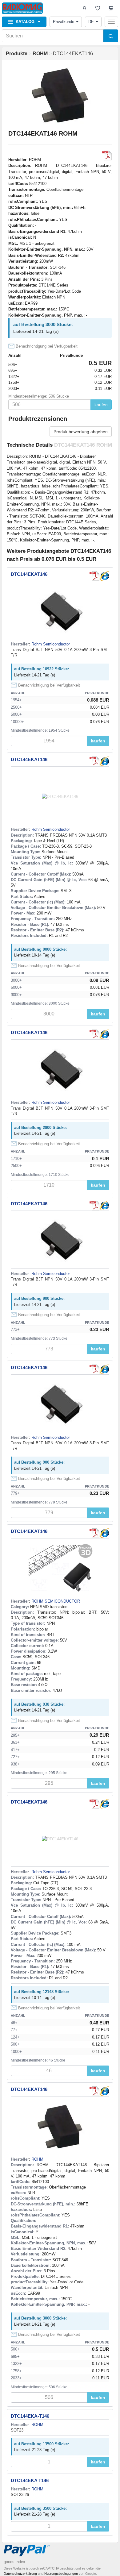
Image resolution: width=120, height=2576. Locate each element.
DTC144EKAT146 (29, 574)
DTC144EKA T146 (30, 2480)
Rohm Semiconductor (51, 644)
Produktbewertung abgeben (81, 432)
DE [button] (91, 22)
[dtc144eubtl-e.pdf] (94, 576)
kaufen (101, 405)
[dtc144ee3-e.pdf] (107, 156)
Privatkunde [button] (64, 22)
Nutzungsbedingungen (61, 2574)
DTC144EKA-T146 (30, 2416)
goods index (14, 2562)
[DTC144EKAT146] (104, 576)
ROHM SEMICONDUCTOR (56, 1601)
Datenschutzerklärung (20, 2574)
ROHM (35, 160)
